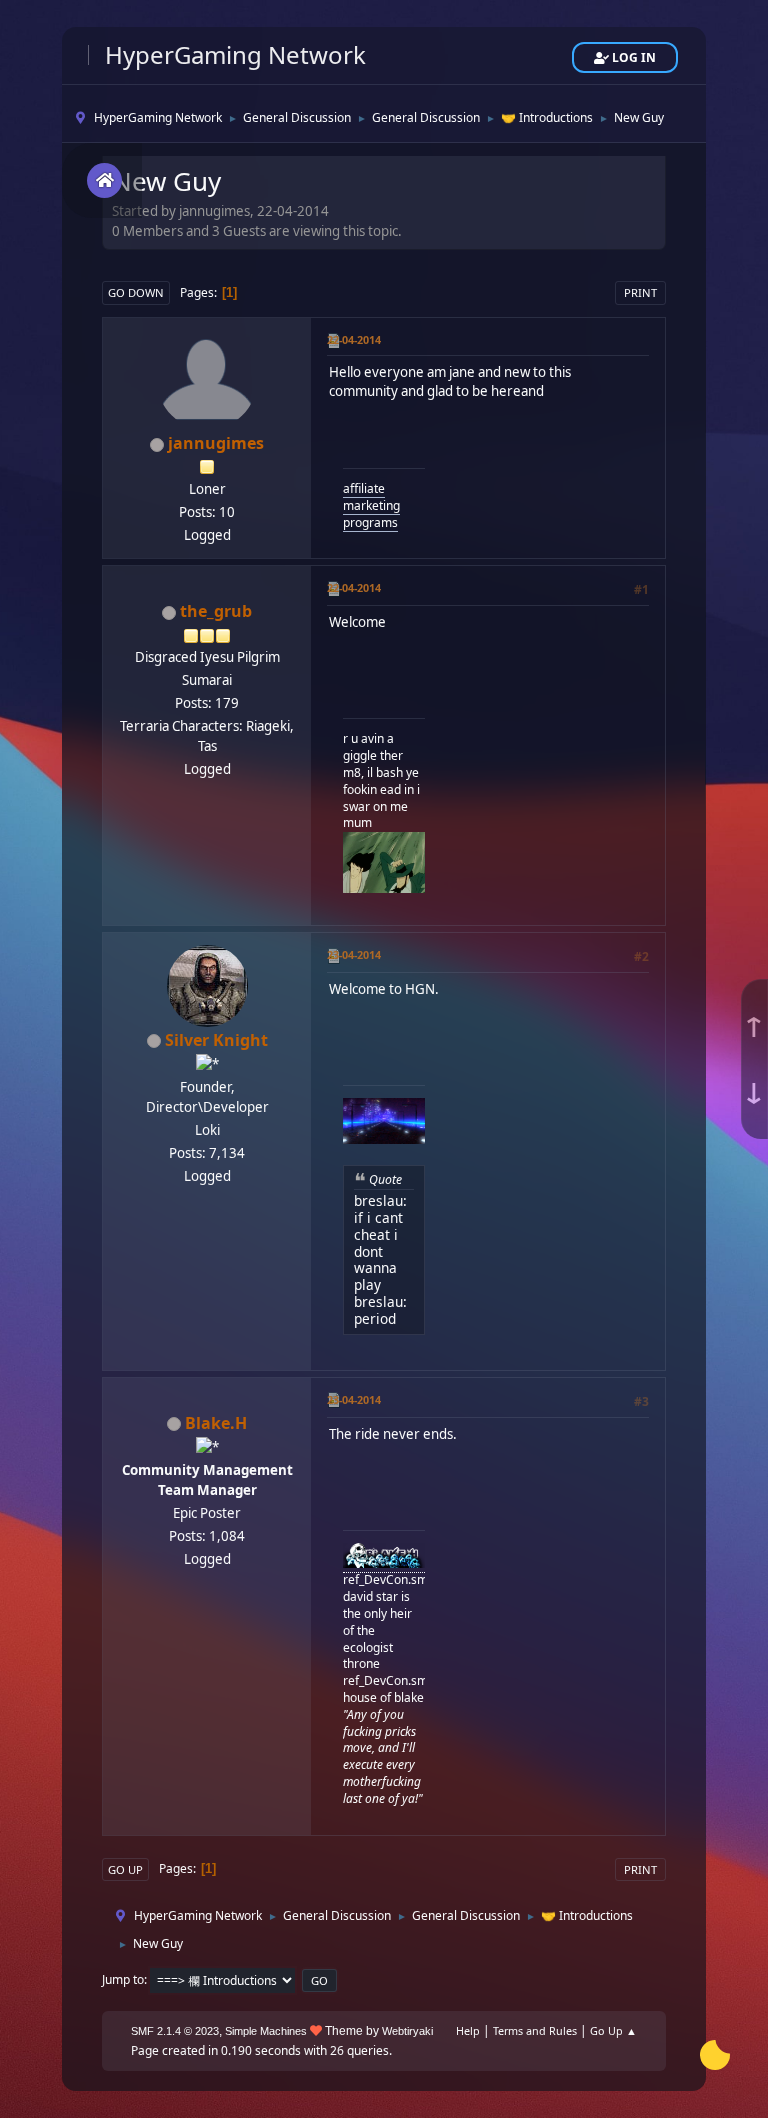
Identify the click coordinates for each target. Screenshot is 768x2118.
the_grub (216, 611)
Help (468, 2030)
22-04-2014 (354, 339)
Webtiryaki (407, 2031)
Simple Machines (266, 2031)
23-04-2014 (354, 954)
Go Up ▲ (613, 2030)
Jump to (123, 1979)
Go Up (125, 1869)
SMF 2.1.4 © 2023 (175, 2031)
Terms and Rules (535, 2030)
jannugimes (216, 443)
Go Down (136, 292)
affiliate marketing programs (371, 505)
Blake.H (216, 1423)
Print (640, 292)
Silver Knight (216, 1040)
